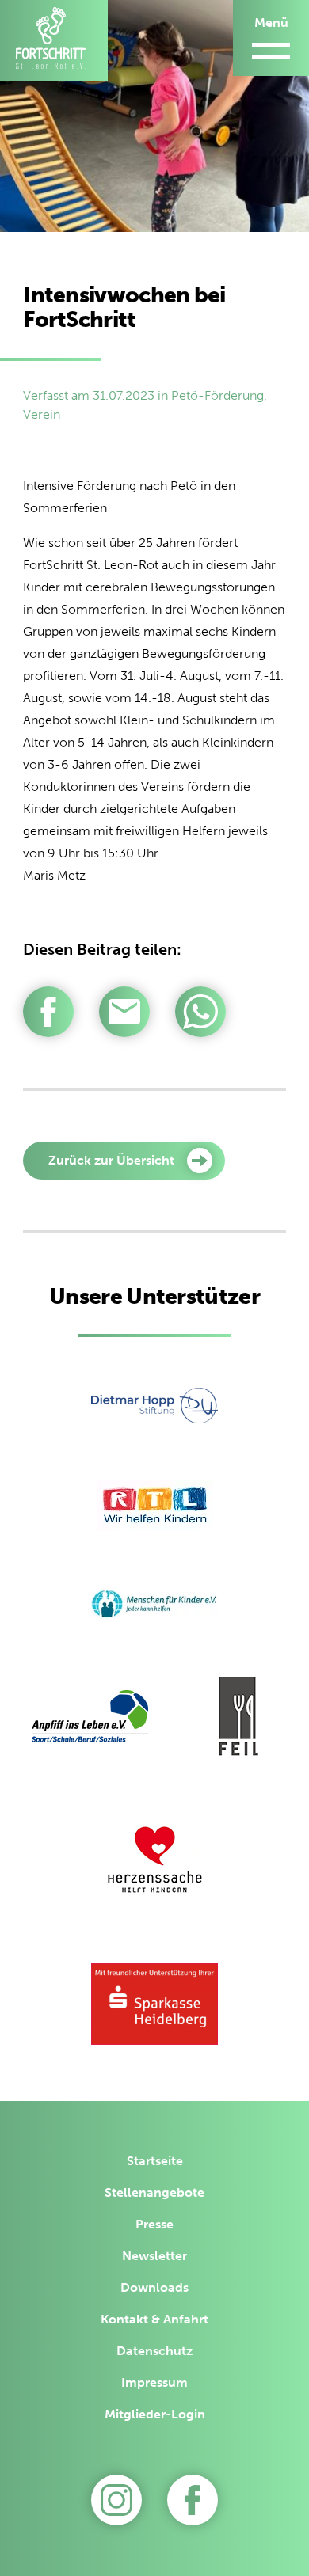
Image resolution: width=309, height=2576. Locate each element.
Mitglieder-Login (155, 2414)
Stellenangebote (154, 2192)
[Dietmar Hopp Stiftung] (154, 1408)
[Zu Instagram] (116, 2500)
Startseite (155, 2161)
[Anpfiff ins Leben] (90, 1719)
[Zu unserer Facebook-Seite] (193, 2500)
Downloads (154, 2287)
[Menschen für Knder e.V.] (154, 1607)
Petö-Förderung (217, 395)
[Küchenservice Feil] (238, 1719)
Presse (154, 2224)
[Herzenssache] (154, 1862)
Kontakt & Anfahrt (154, 2319)
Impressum (154, 2382)
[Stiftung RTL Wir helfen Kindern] (155, 1508)
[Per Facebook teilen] (48, 1012)
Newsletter (154, 2256)
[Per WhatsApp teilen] (200, 1012)
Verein (42, 414)
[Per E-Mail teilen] (124, 1012)
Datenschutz (154, 2351)
